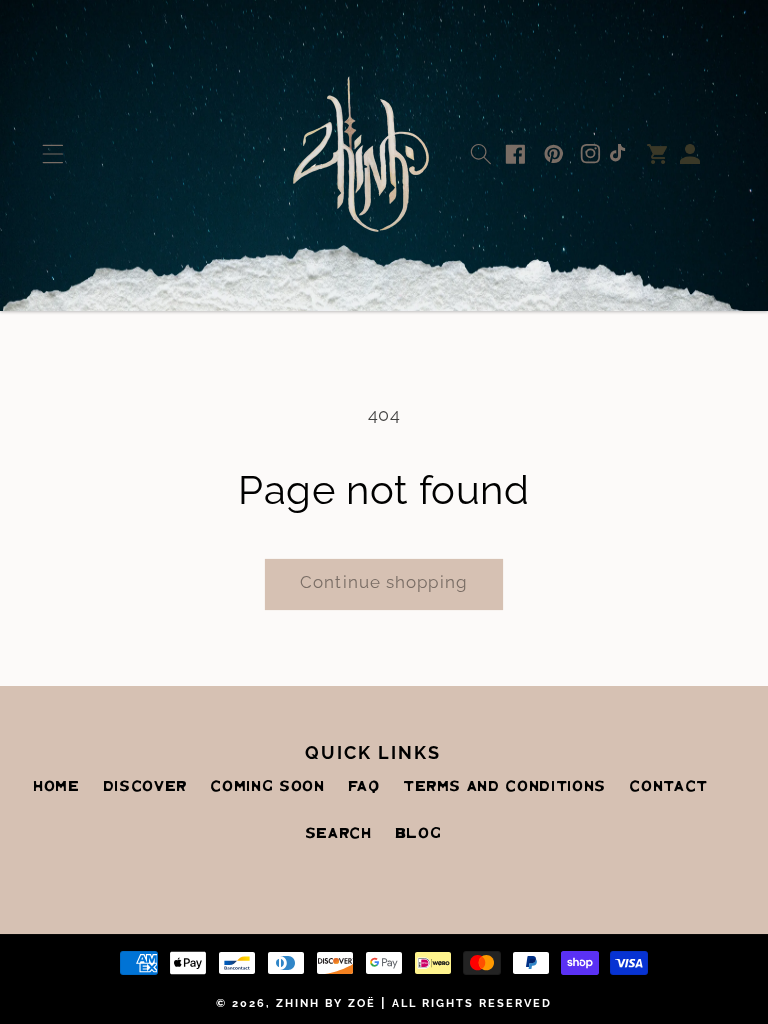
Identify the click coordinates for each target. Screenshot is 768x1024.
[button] (52, 154)
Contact (668, 787)
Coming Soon (267, 787)
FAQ (364, 787)
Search (338, 834)
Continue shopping (384, 582)
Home (56, 787)
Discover (145, 787)
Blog (418, 834)
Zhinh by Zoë (326, 1003)
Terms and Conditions (504, 787)
